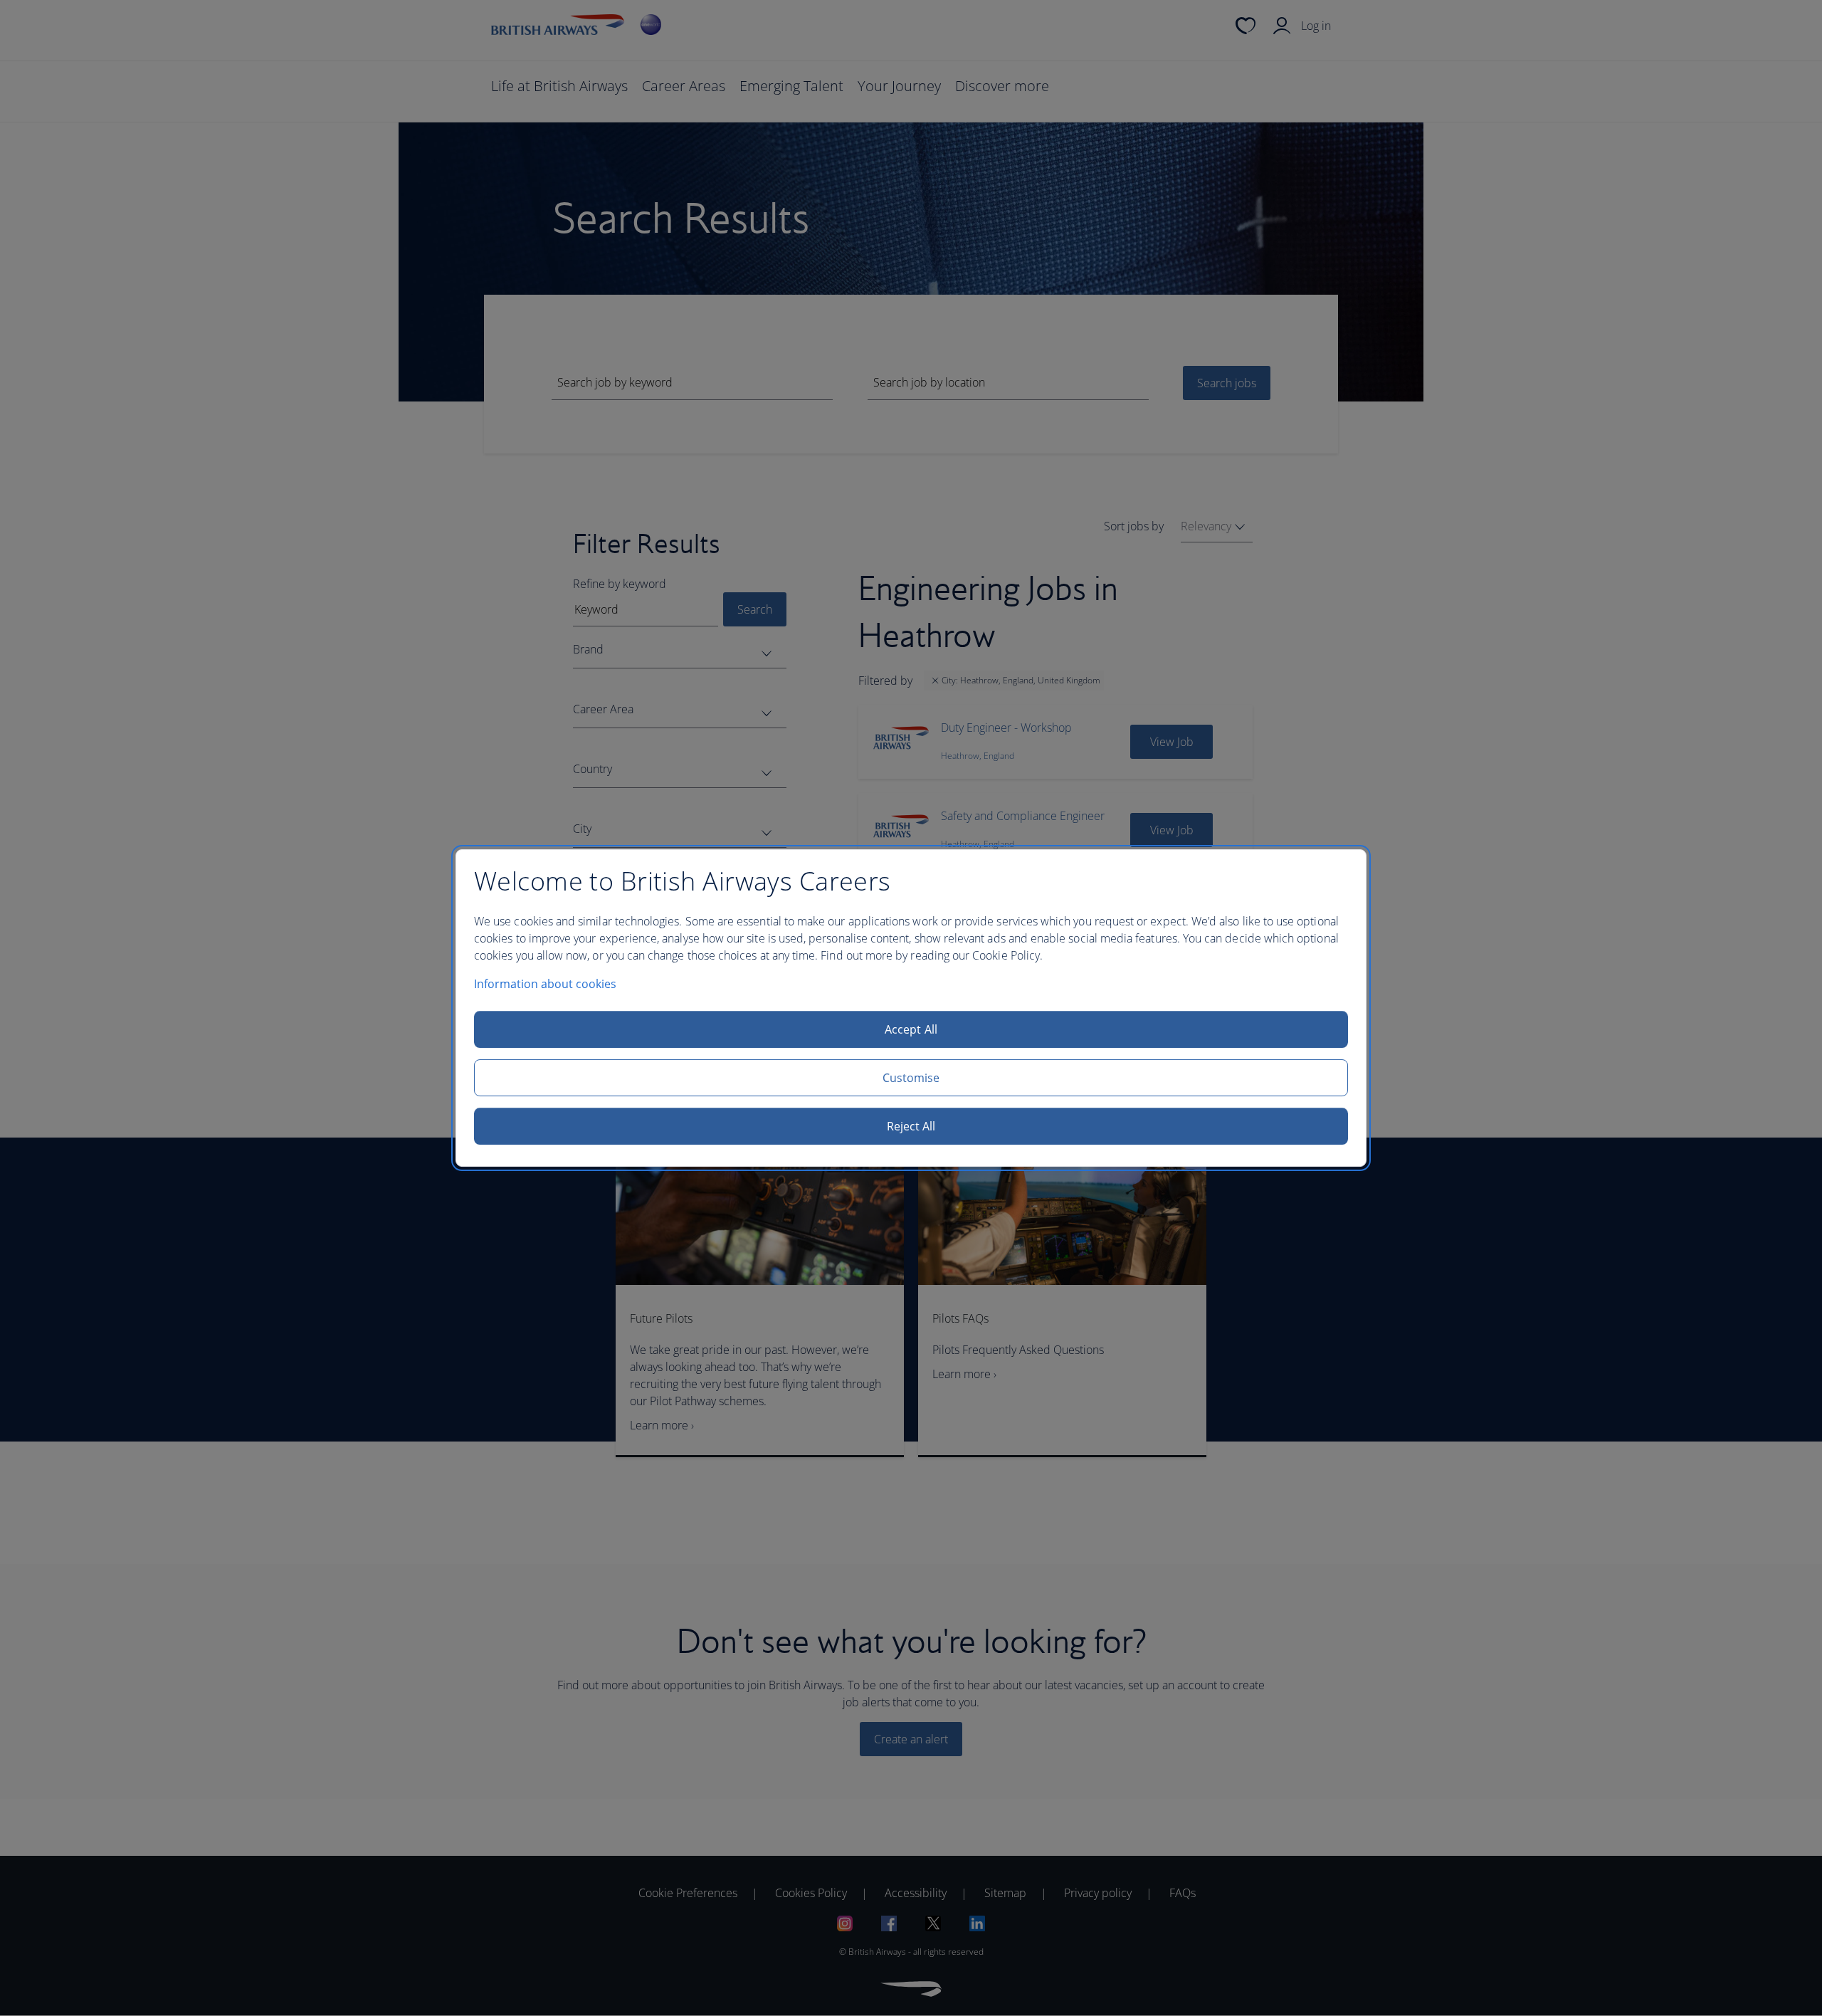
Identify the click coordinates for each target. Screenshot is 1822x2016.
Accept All (911, 1029)
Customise (911, 1078)
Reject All (911, 1126)
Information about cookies (545, 984)
